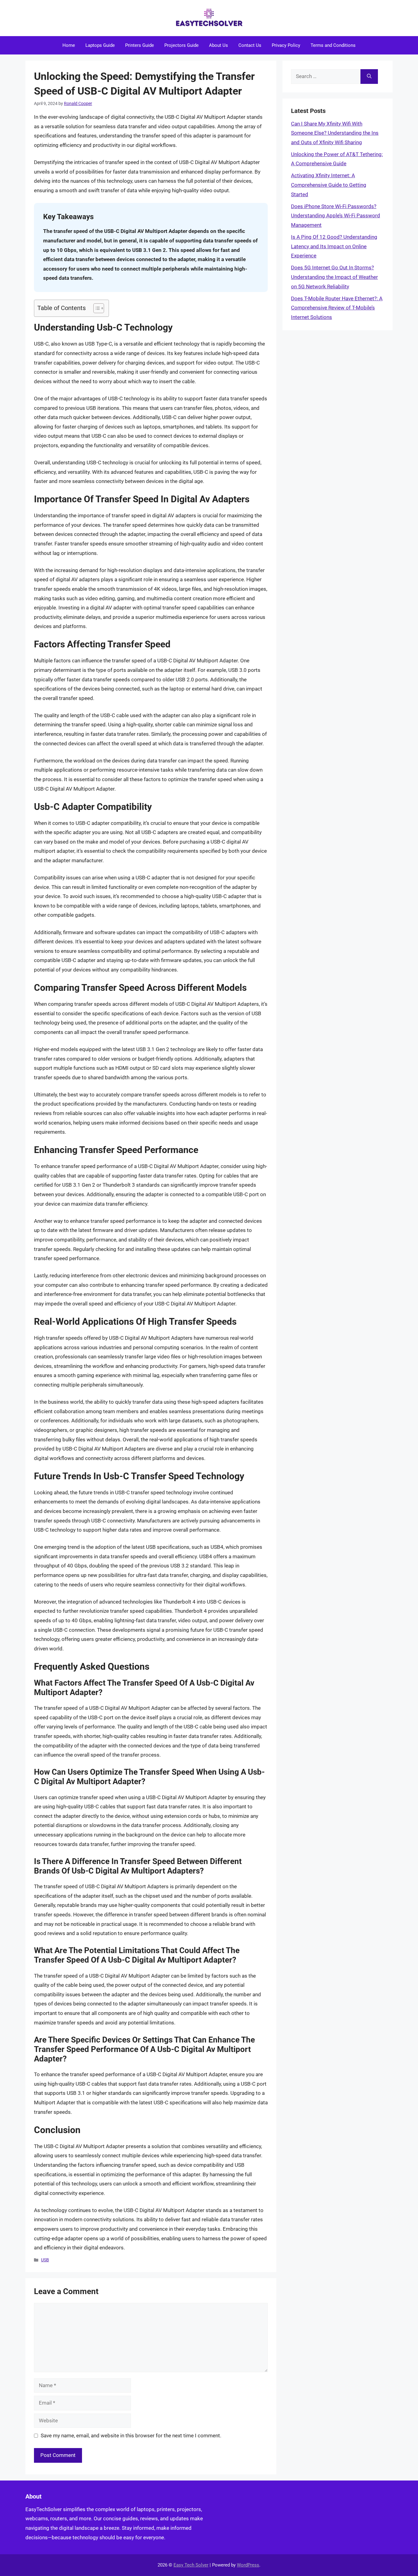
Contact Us (250, 45)
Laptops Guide (100, 45)
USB (45, 2260)
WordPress (248, 2565)
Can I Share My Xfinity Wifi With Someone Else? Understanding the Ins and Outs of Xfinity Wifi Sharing (335, 133)
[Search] (369, 77)
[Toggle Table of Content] (96, 308)
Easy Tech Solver (191, 2565)
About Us (218, 45)
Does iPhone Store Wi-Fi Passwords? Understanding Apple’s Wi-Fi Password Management (336, 216)
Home (69, 45)
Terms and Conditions (333, 45)
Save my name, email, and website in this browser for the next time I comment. (131, 2436)
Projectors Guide (181, 45)
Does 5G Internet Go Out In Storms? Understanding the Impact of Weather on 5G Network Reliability (334, 277)
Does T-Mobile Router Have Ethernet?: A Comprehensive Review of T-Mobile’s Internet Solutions (337, 308)
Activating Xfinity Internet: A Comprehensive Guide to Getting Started (329, 185)
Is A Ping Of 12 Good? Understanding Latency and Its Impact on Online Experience (334, 246)
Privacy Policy (286, 45)
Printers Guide (140, 45)
